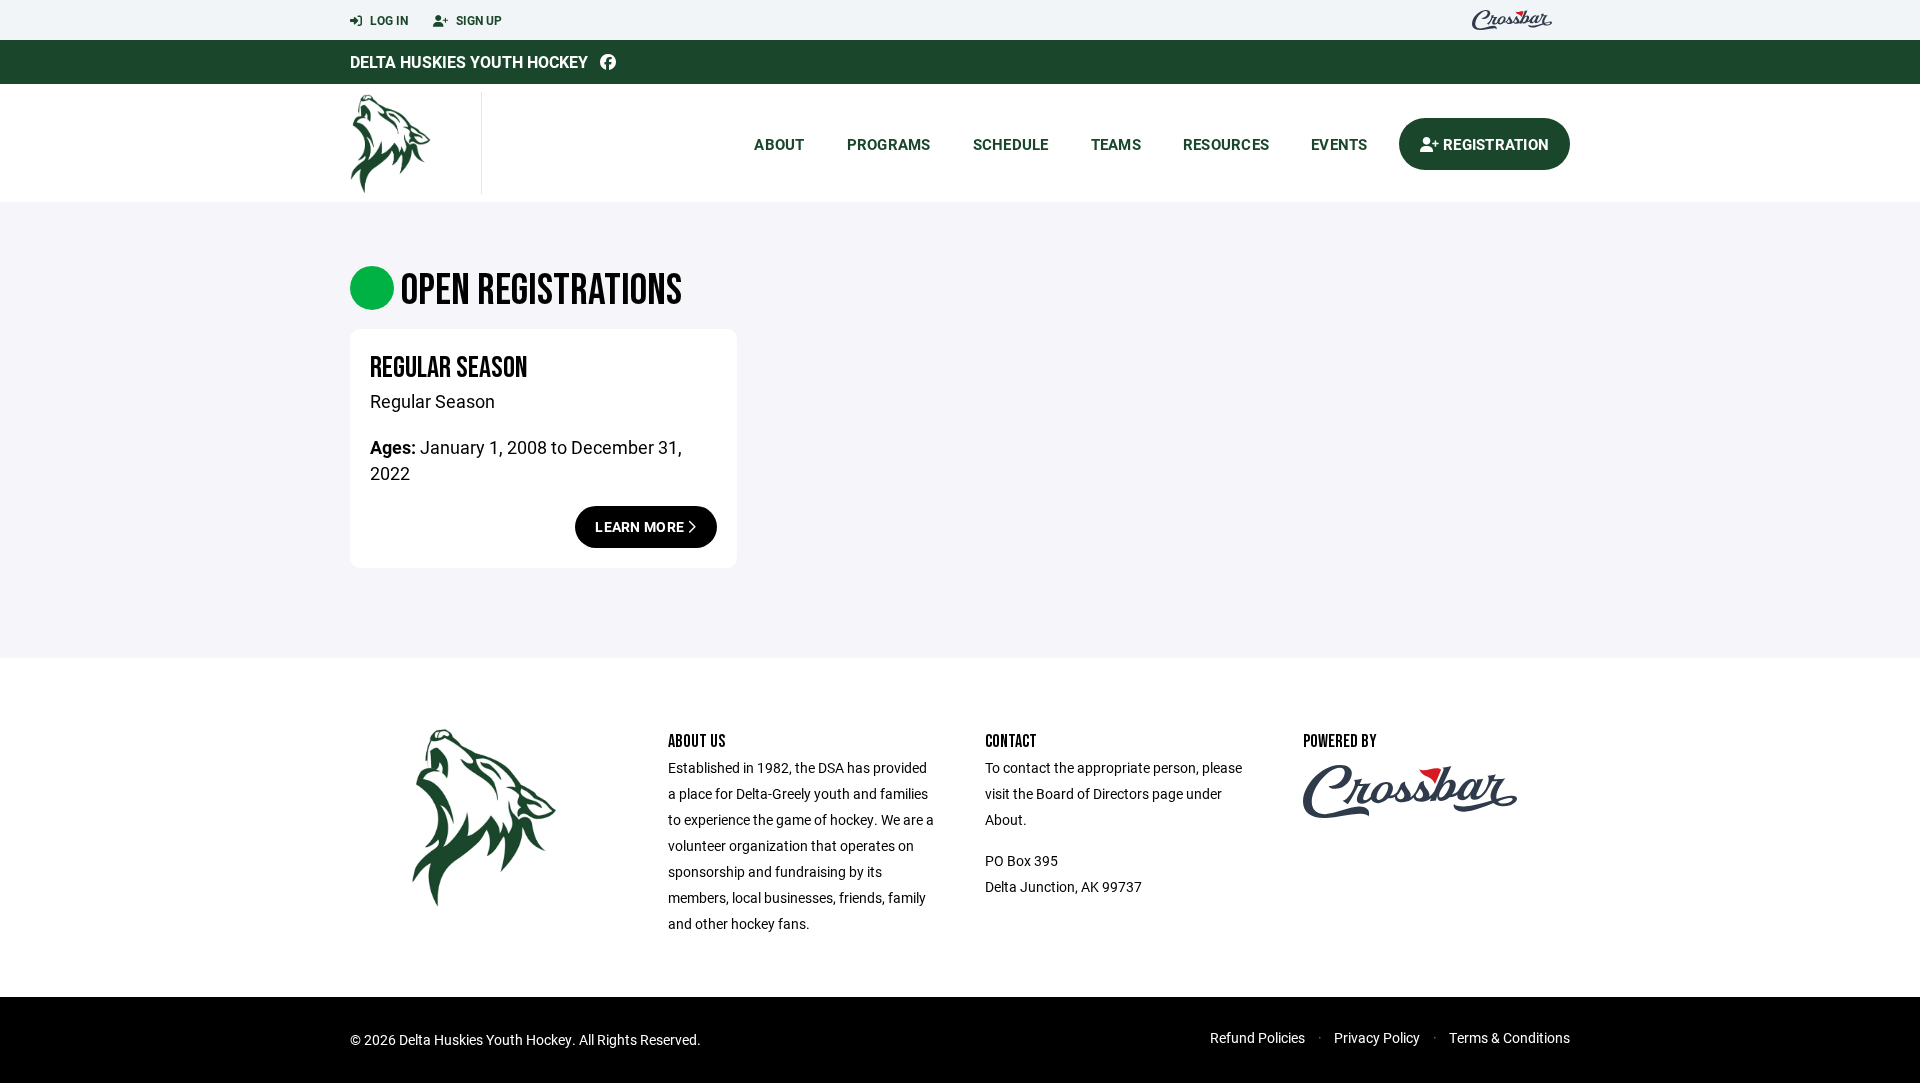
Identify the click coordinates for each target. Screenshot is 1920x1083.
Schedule (1011, 144)
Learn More (641, 526)
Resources (1226, 144)
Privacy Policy (1377, 1037)
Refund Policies (1257, 1037)
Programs (889, 144)
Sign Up (477, 20)
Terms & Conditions (1509, 1037)
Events (1339, 144)
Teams (1116, 144)
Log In (387, 20)
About (779, 144)
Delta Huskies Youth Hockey (469, 61)
